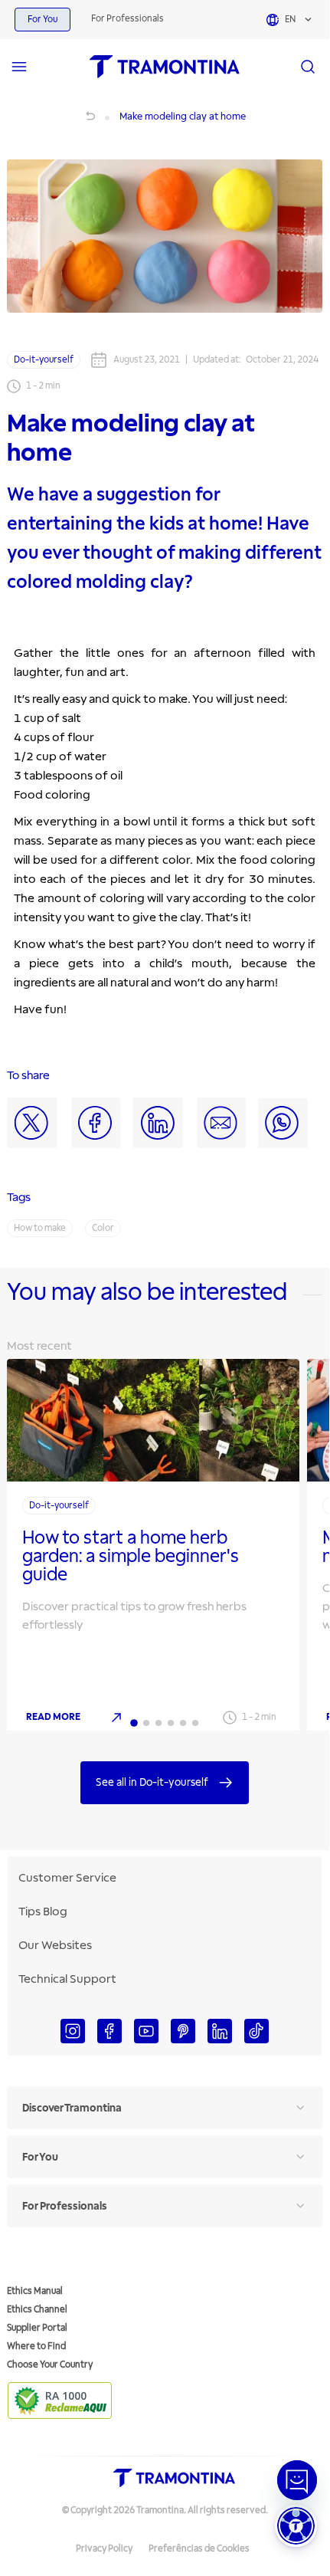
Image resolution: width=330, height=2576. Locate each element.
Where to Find (36, 2346)
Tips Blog (43, 1911)
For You (42, 20)
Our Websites (55, 1945)
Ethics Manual (35, 2291)
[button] (296, 2526)
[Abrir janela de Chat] (297, 2480)
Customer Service (67, 1878)
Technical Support (67, 1979)
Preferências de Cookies (199, 2549)
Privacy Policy (104, 2549)
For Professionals (127, 19)
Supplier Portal (37, 2328)
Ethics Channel (37, 2310)
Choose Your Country (50, 2365)
